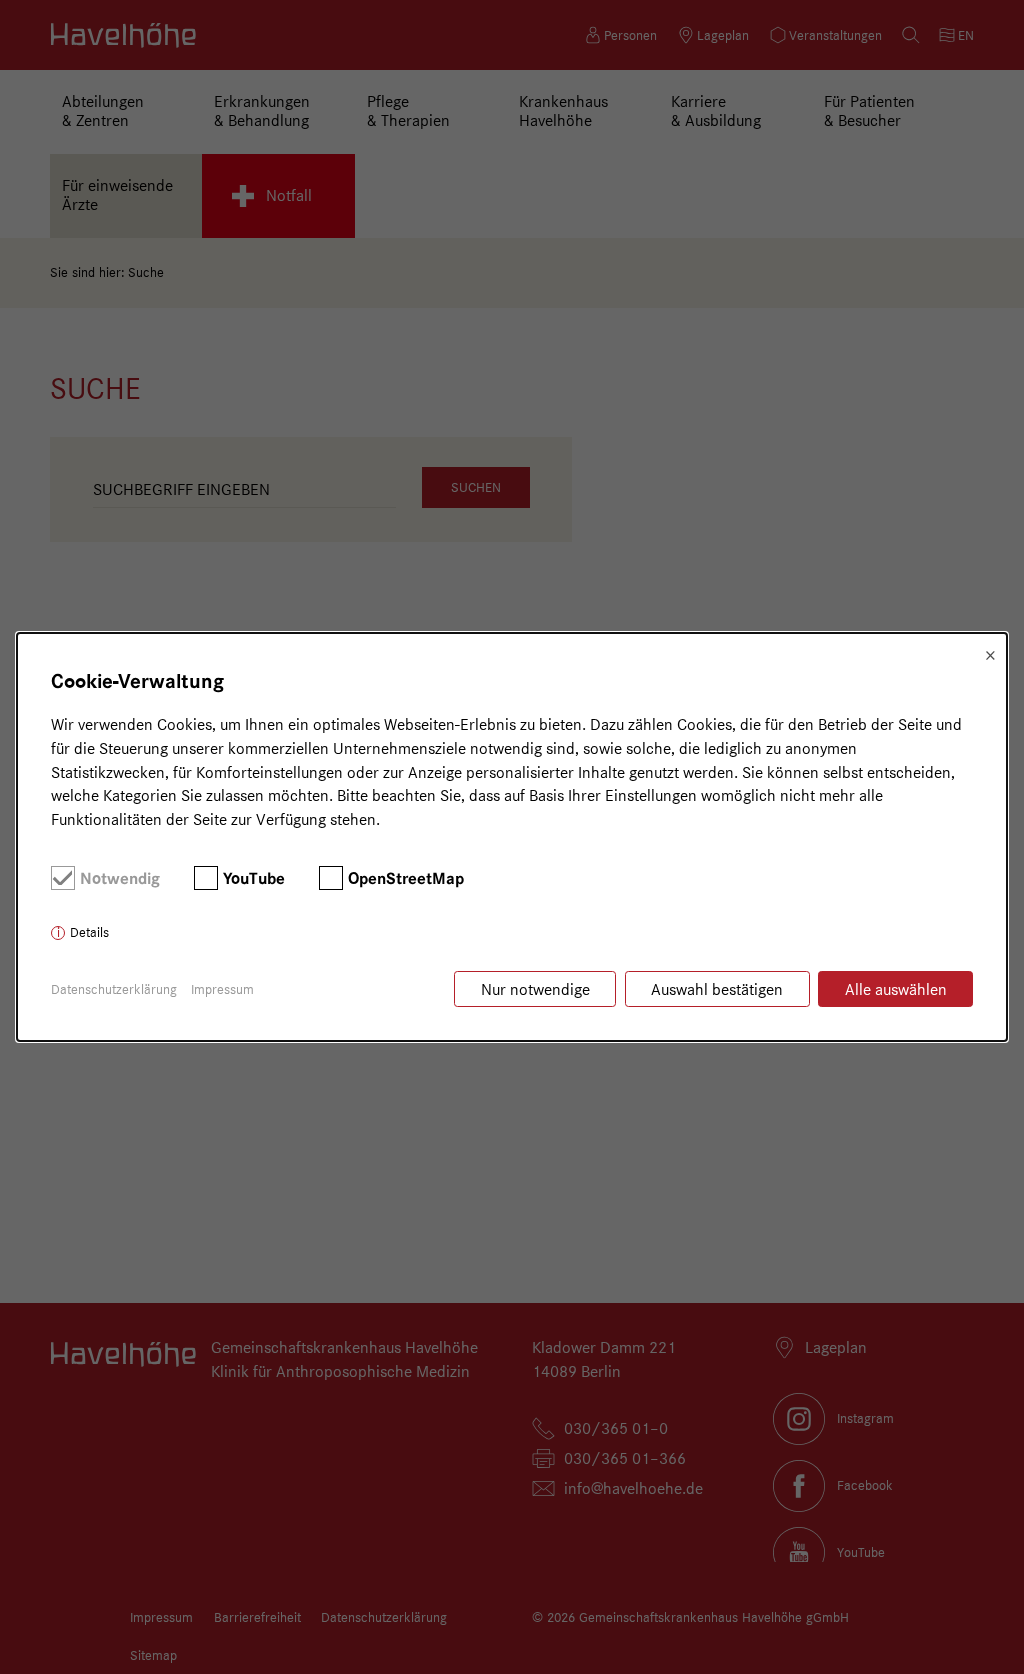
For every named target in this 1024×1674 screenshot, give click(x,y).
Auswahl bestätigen (717, 989)
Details (89, 932)
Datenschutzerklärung (114, 989)
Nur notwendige (535, 989)
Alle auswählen (896, 989)
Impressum (222, 989)
